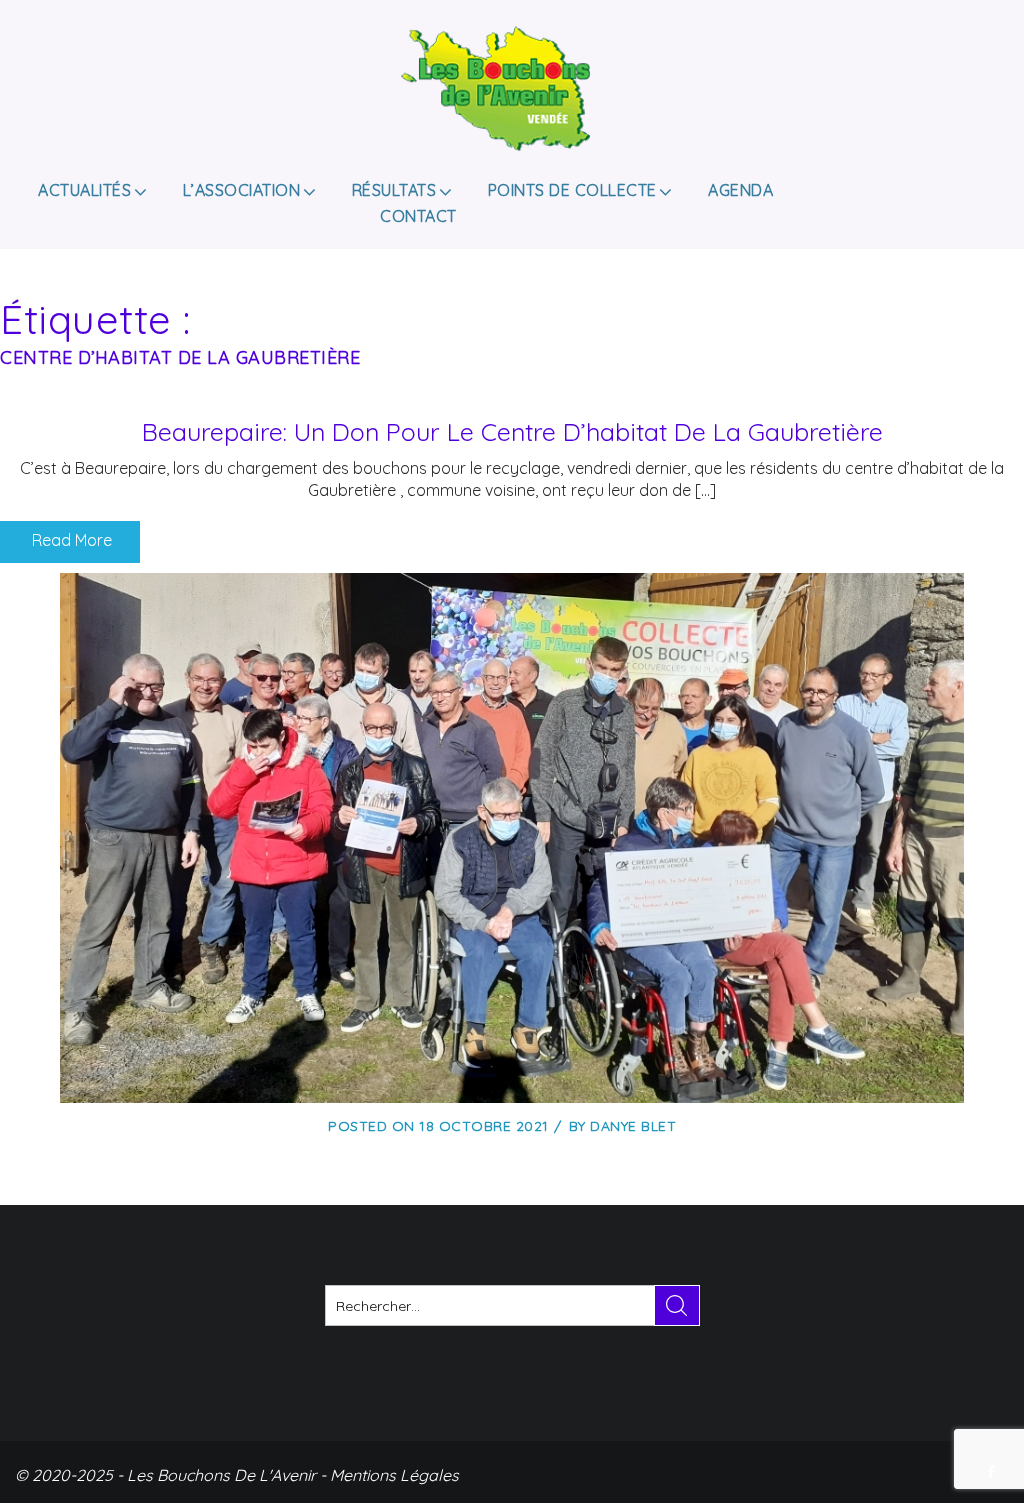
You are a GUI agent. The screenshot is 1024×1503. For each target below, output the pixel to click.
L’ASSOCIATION (242, 190)
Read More (70, 540)
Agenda (740, 190)
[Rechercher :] (512, 1305)
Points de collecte (572, 190)
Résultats (394, 190)
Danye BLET (633, 1126)
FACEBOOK (993, 1472)
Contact (418, 216)
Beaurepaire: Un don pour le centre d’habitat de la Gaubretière (512, 431)
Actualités (84, 190)
